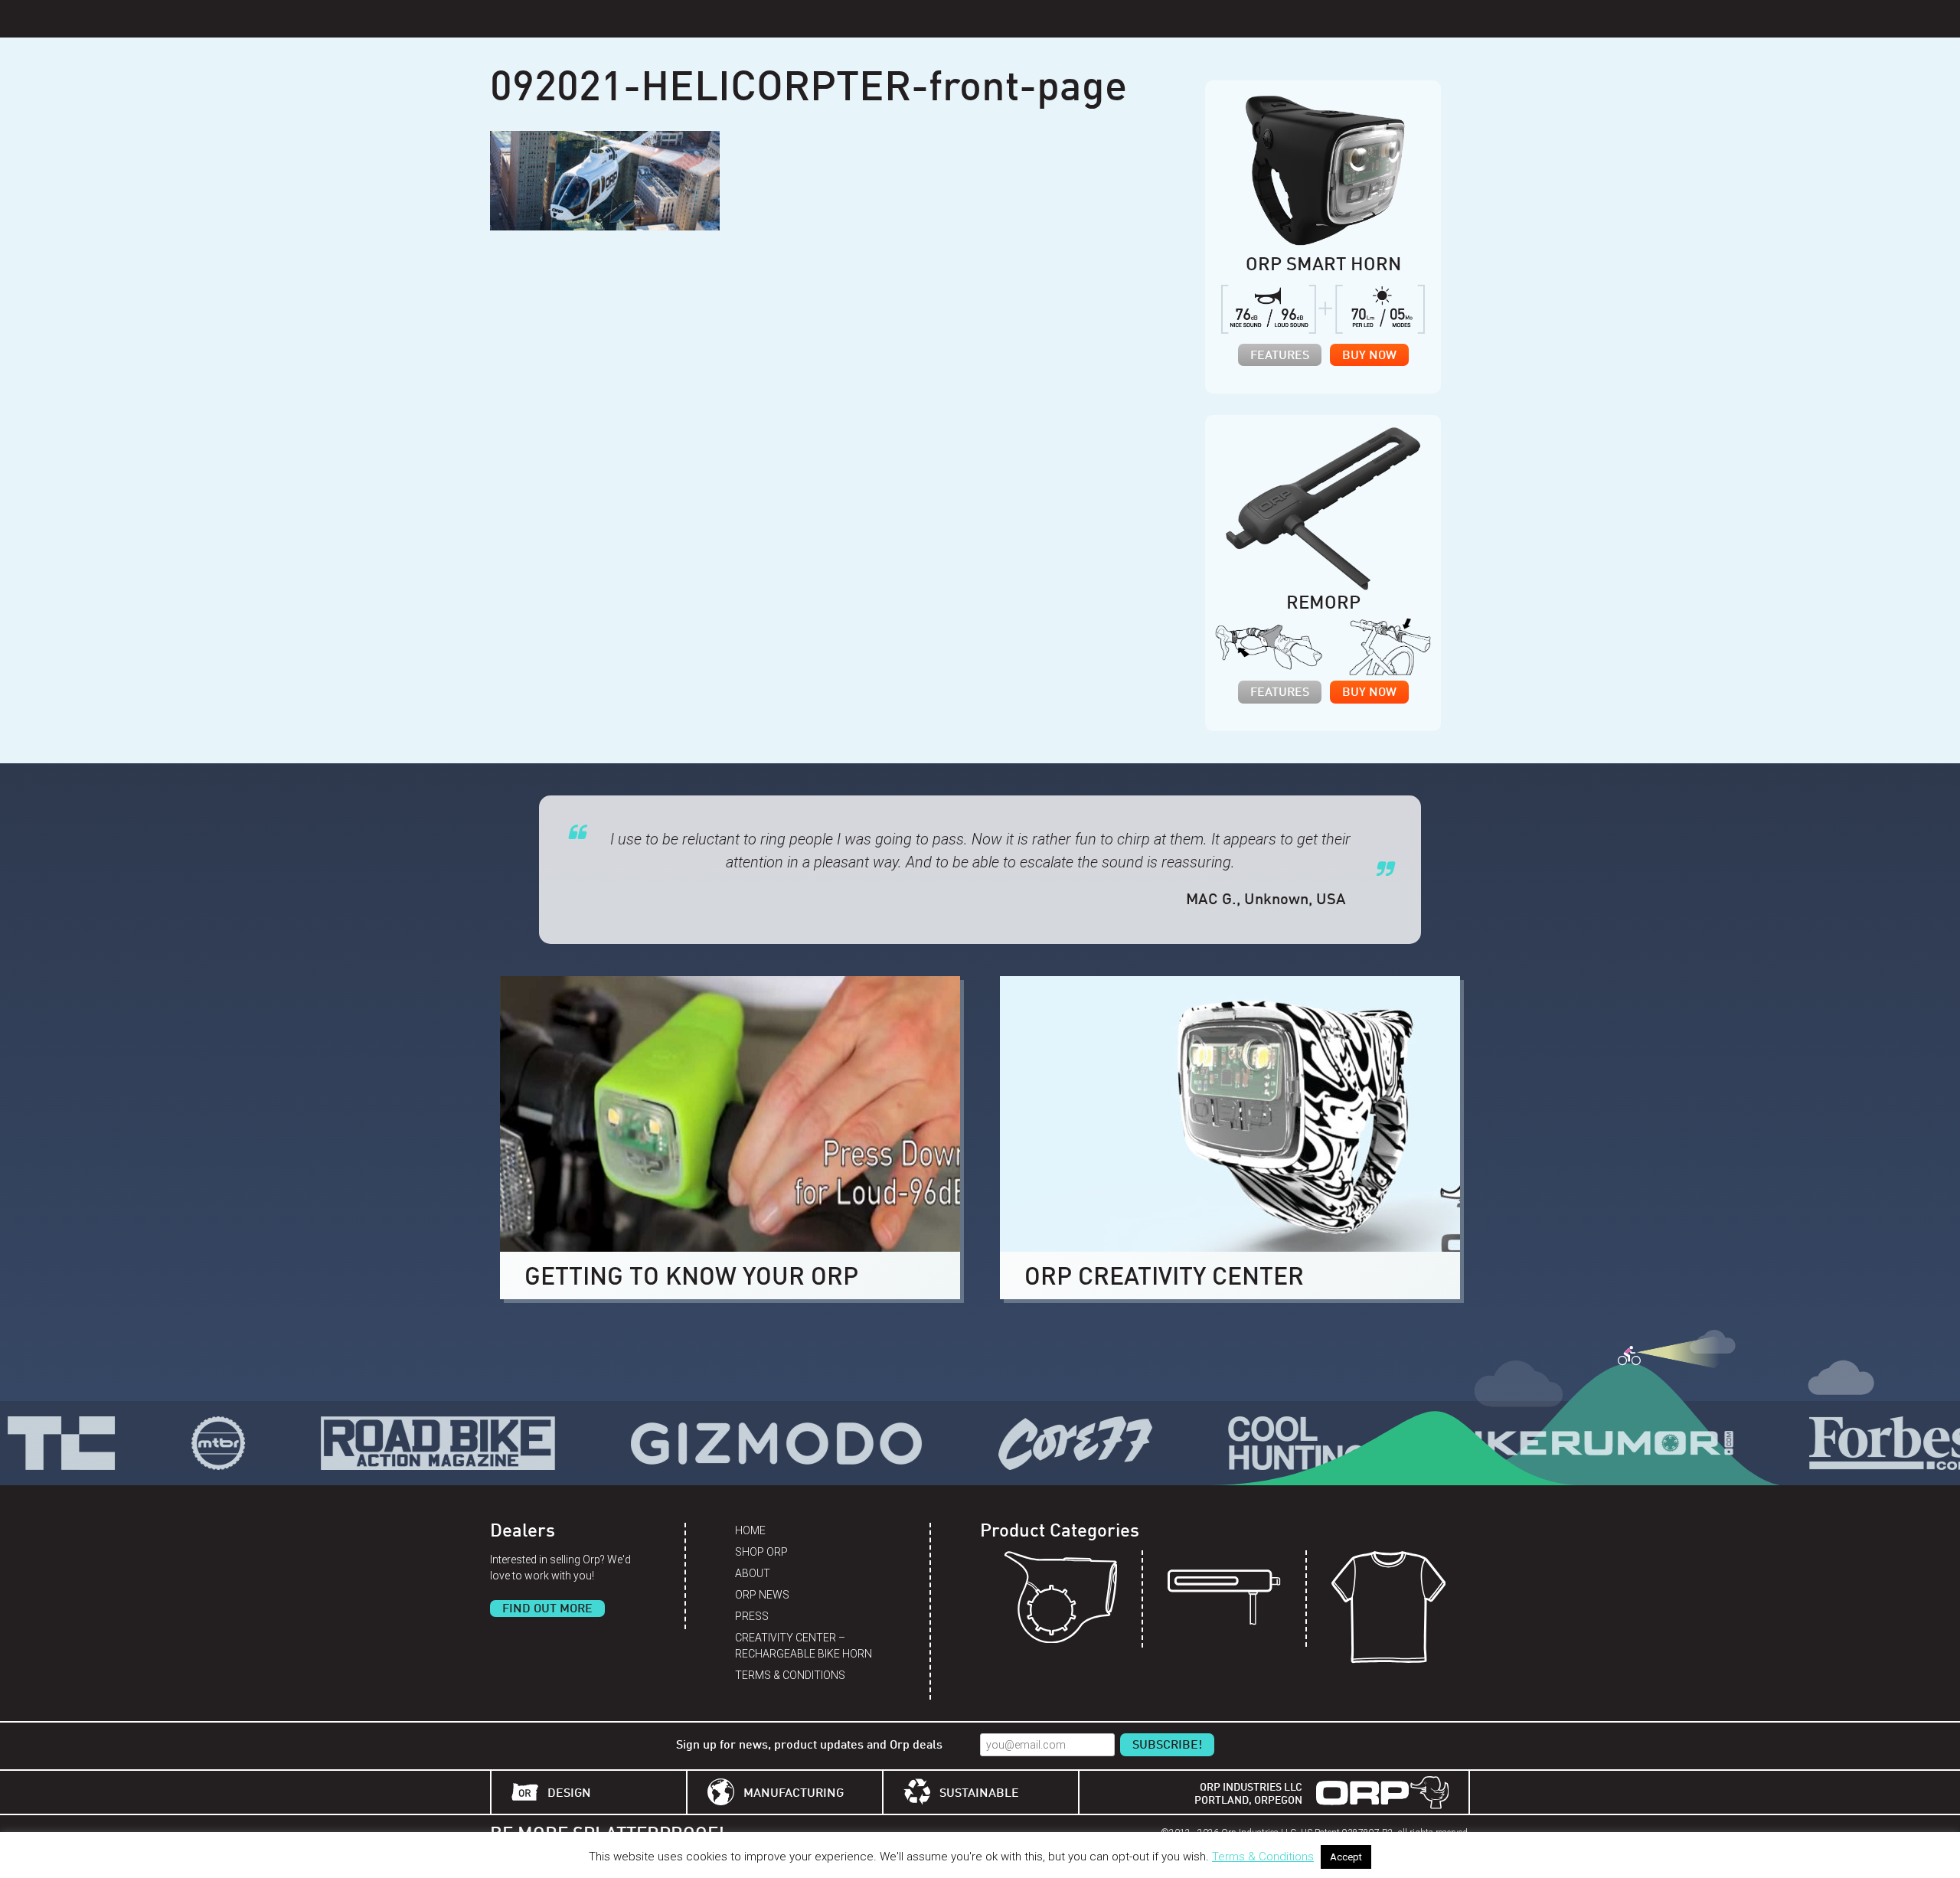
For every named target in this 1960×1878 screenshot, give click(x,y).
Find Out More (547, 1609)
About (753, 1573)
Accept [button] (1346, 1857)
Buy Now (1369, 356)
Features (1280, 356)
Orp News (762, 1595)
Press (752, 1616)
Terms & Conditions (790, 1675)
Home (750, 1530)
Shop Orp (761, 1552)
